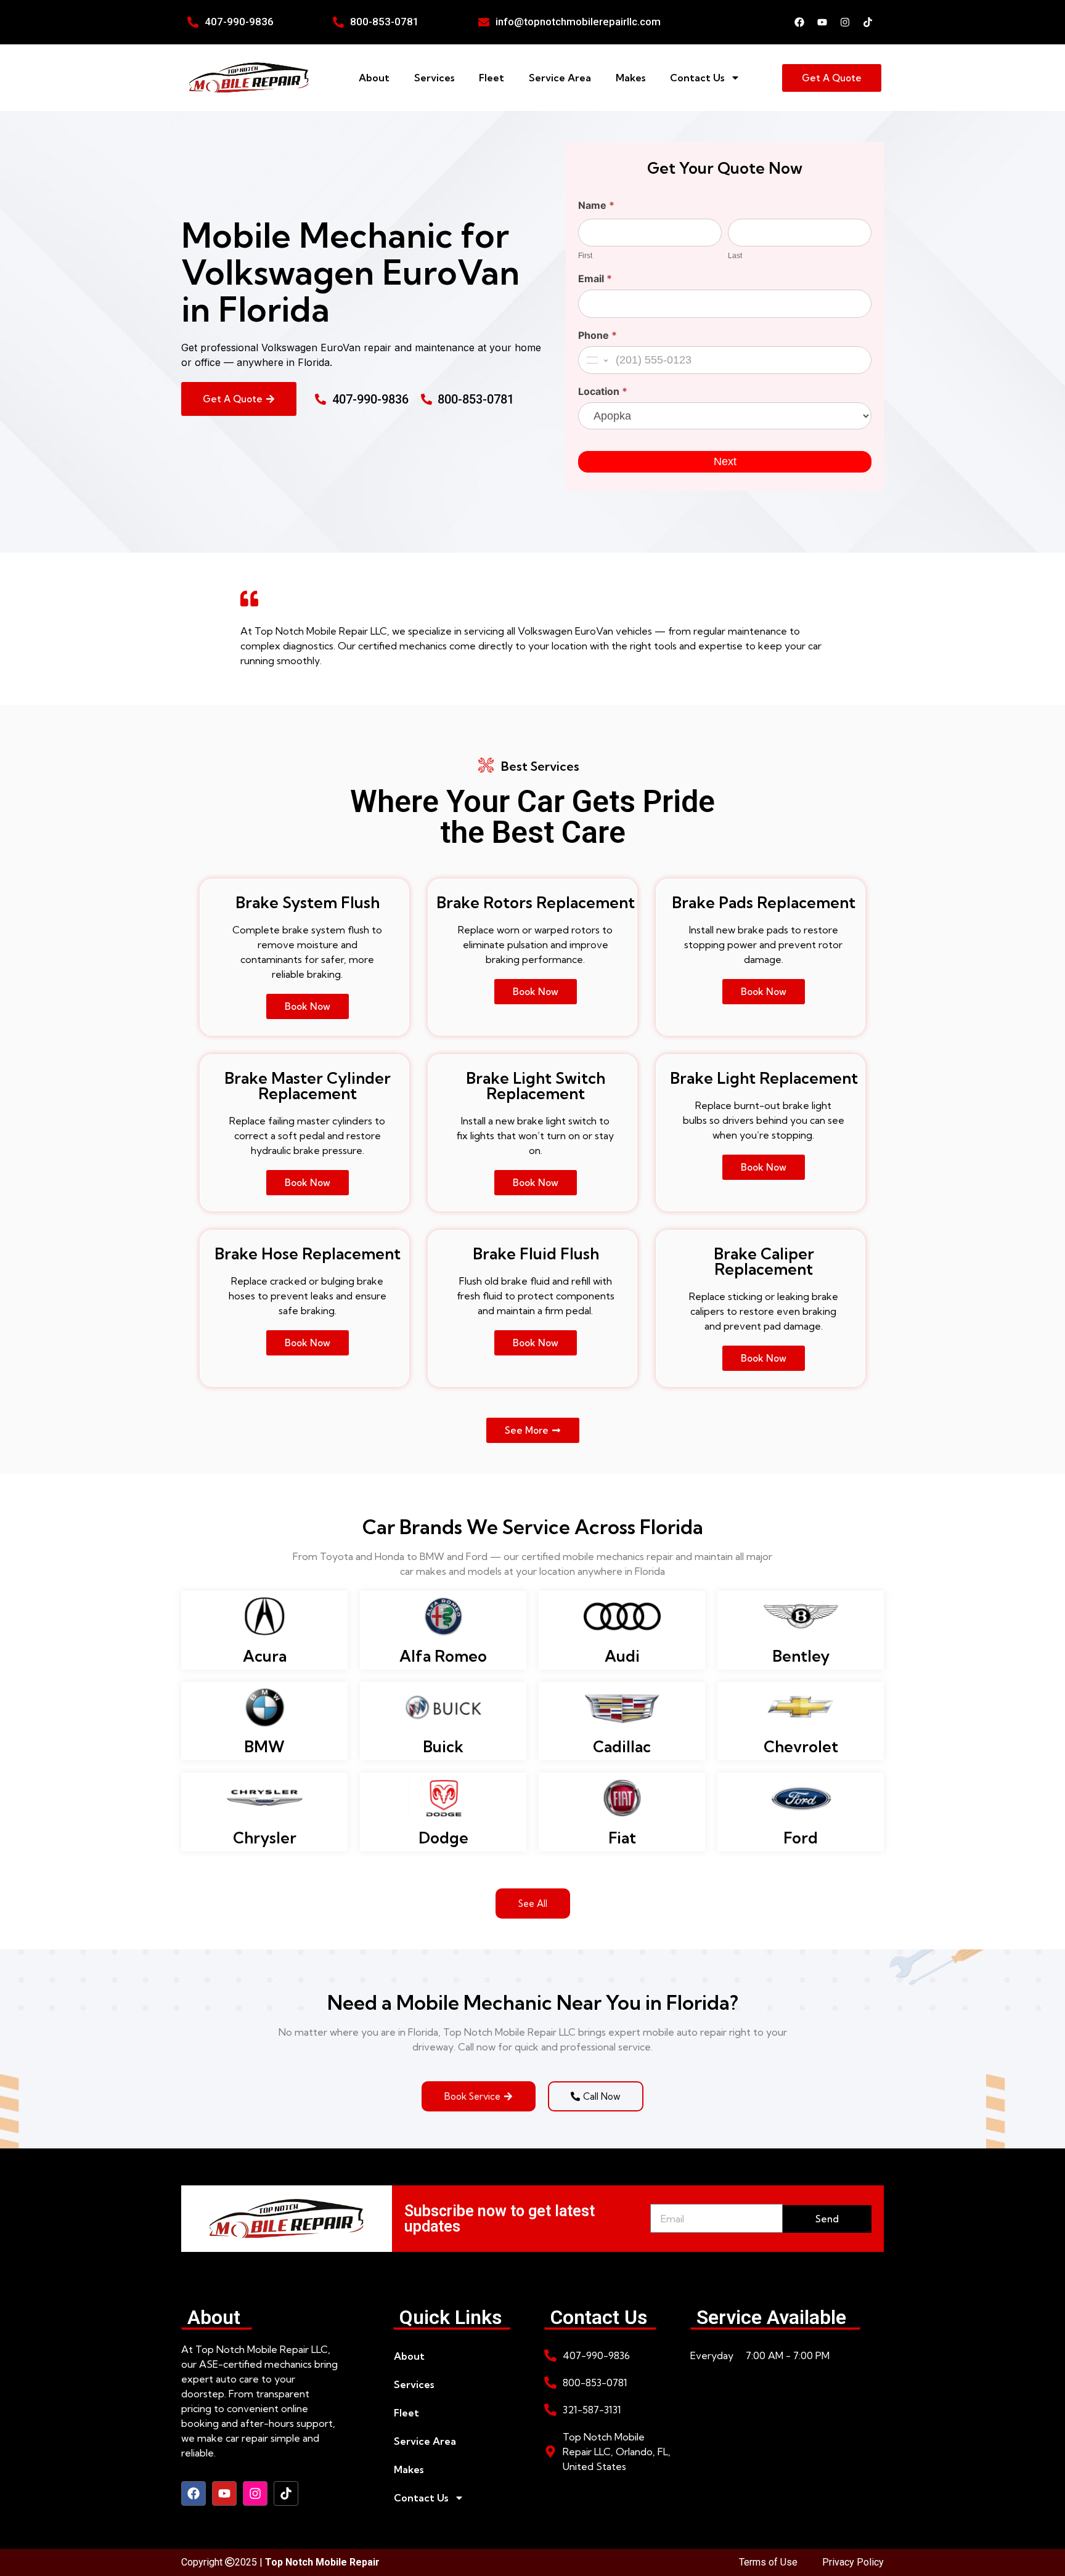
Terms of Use (768, 2562)
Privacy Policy (853, 2562)
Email (595, 279)
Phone (598, 336)
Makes (630, 78)
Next (725, 461)
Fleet (492, 78)
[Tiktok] (868, 22)
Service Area (560, 78)
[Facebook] (799, 22)
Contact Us (697, 78)
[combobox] (596, 360)
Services (434, 78)
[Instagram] (845, 22)
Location (603, 392)
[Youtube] (822, 22)
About (374, 78)
